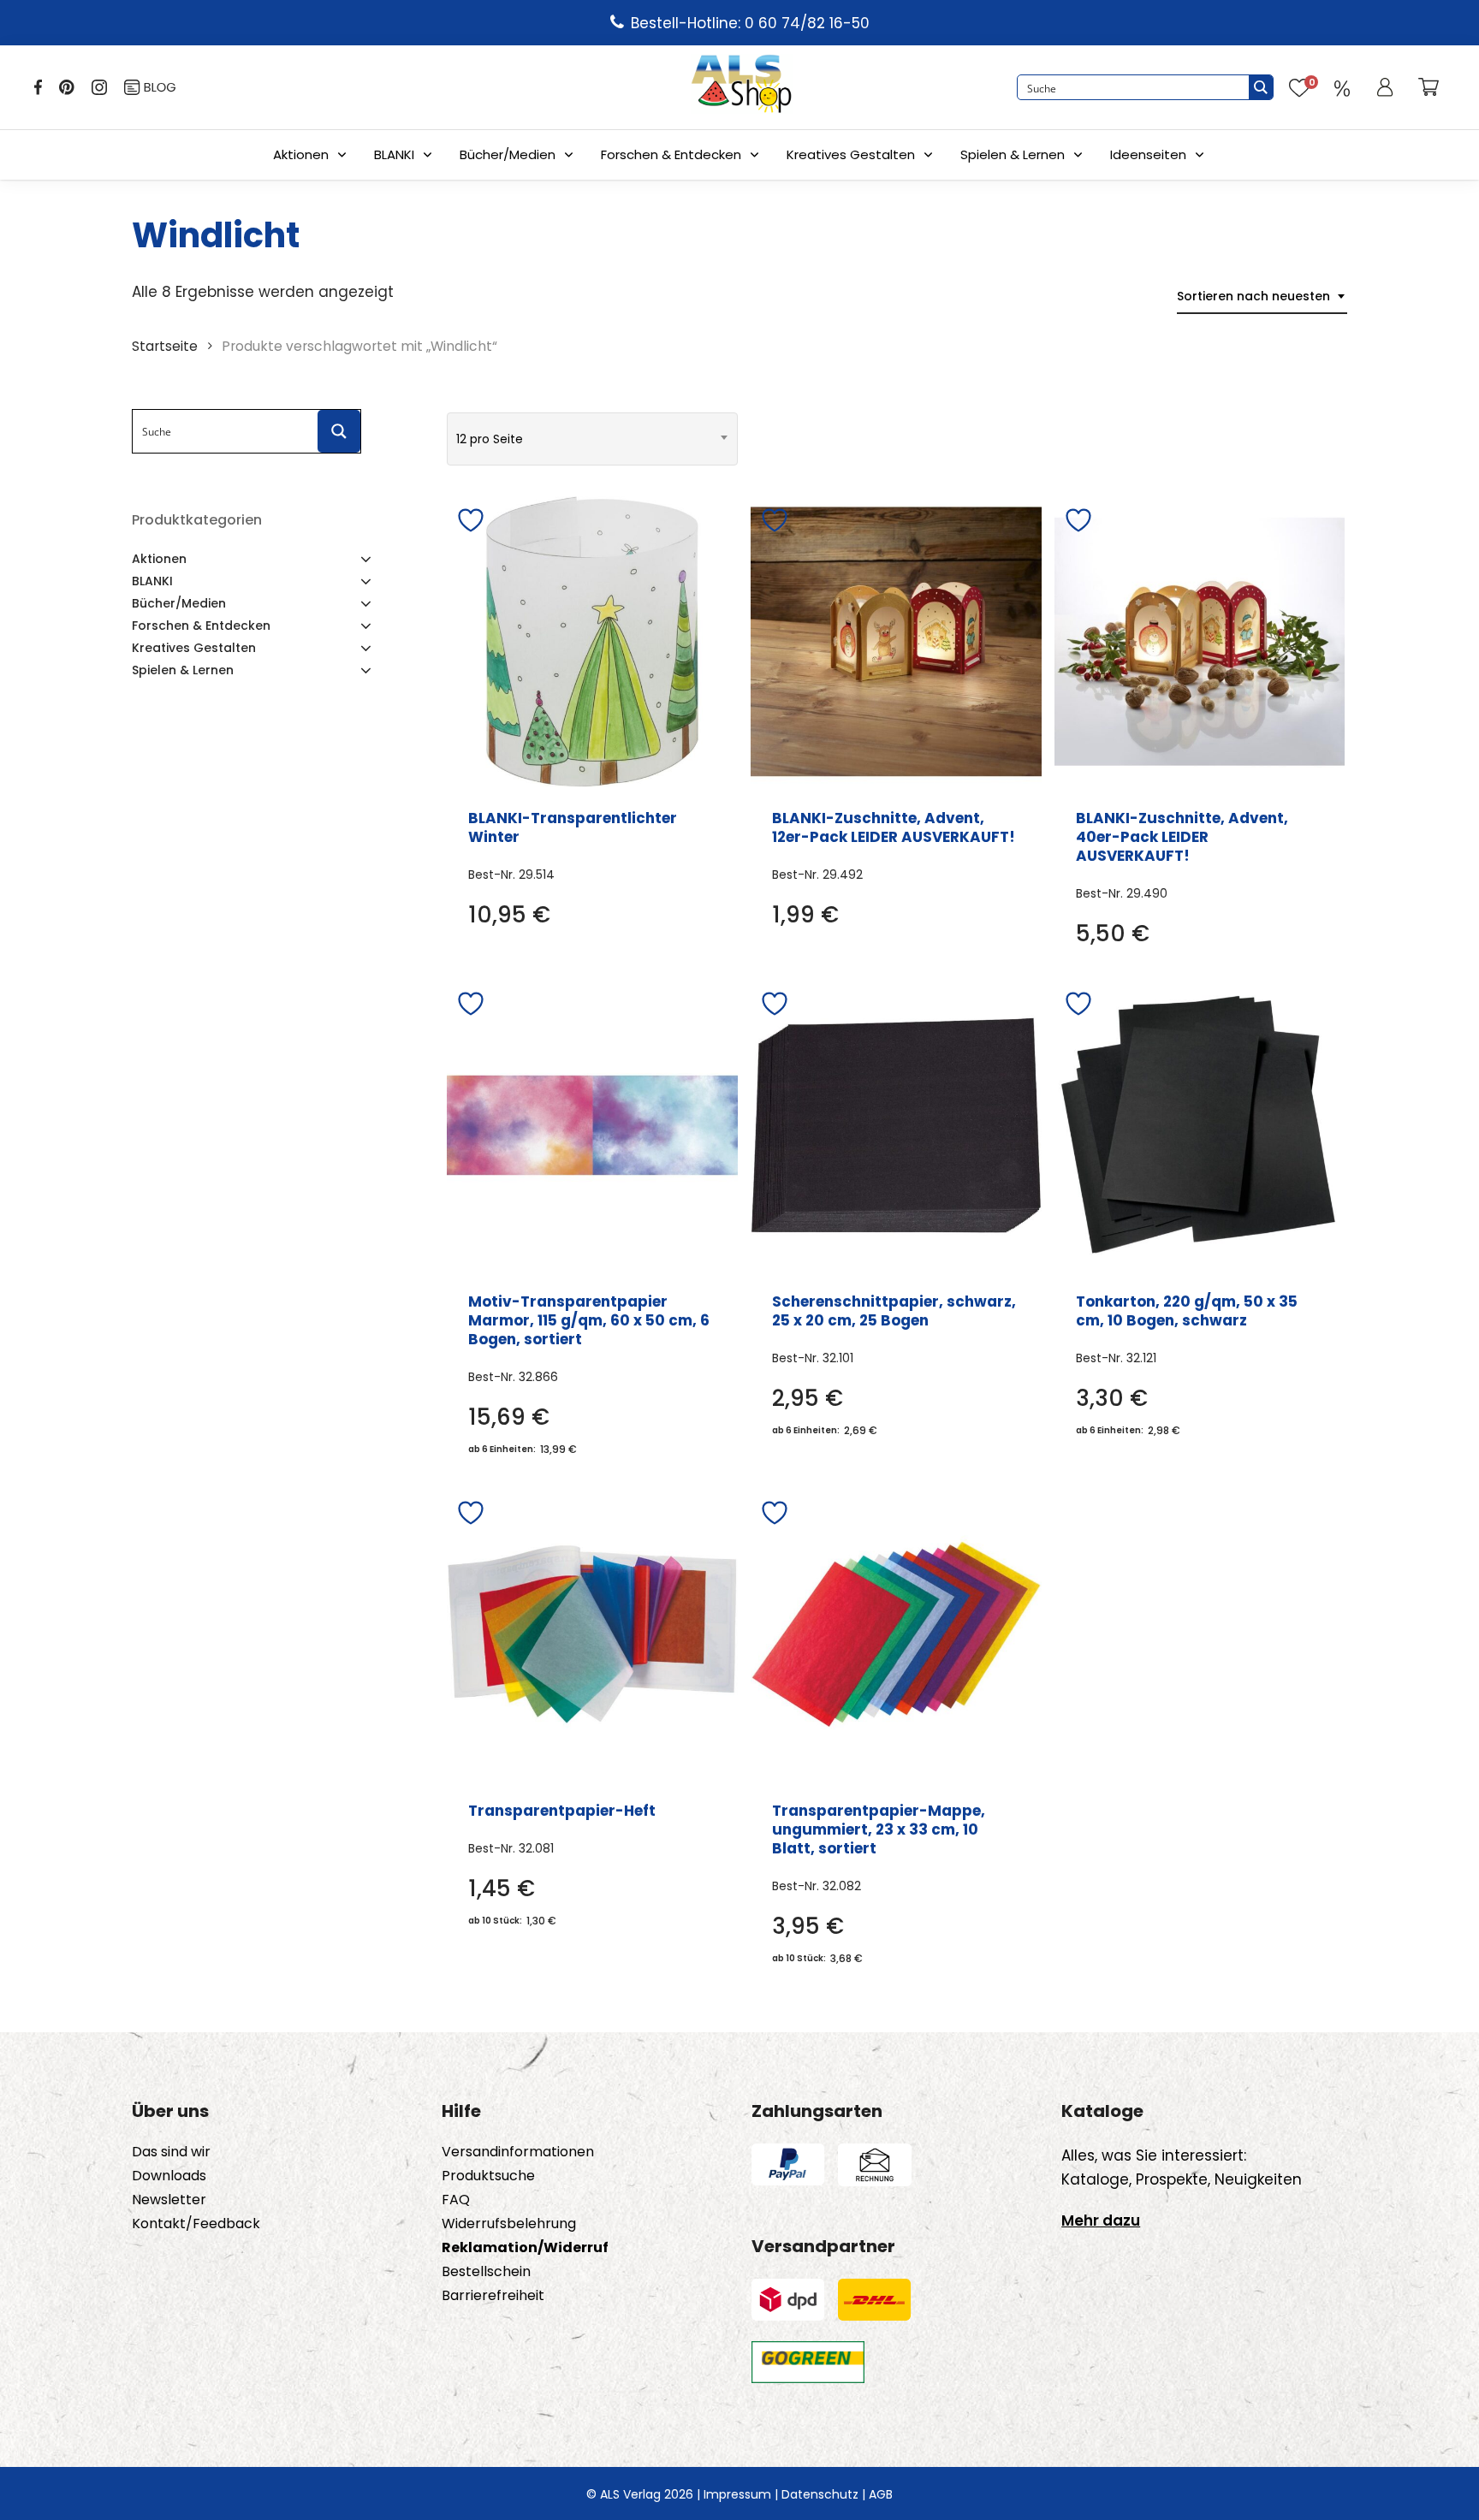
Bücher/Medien (508, 154)
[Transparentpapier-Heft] (592, 1634)
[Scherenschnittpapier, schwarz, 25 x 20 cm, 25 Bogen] (896, 1125)
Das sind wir (171, 2152)
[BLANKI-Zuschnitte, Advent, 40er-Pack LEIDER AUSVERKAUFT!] (1200, 642)
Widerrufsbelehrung (509, 2224)
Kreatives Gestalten (851, 154)
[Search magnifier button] (1261, 87)
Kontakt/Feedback (196, 2224)
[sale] (1342, 87)
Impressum (737, 2494)
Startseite (165, 346)
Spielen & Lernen (1013, 154)
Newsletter (169, 2200)
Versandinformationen (518, 2152)
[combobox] (1262, 296)
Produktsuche (488, 2176)
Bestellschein (486, 2272)
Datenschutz (820, 2494)
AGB (881, 2494)
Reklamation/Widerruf (525, 2248)
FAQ (456, 2200)
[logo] (741, 87)
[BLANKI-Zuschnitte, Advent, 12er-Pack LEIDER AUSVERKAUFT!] (896, 642)
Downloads (169, 2176)
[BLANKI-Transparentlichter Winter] (592, 642)
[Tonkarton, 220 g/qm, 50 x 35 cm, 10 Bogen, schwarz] (1200, 1125)
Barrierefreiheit (493, 2296)
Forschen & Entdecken (671, 154)
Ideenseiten (1148, 154)
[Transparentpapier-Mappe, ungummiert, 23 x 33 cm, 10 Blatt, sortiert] (896, 1634)
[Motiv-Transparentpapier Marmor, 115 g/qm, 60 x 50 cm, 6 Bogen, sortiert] (592, 1125)
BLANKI (394, 154)
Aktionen (301, 154)
